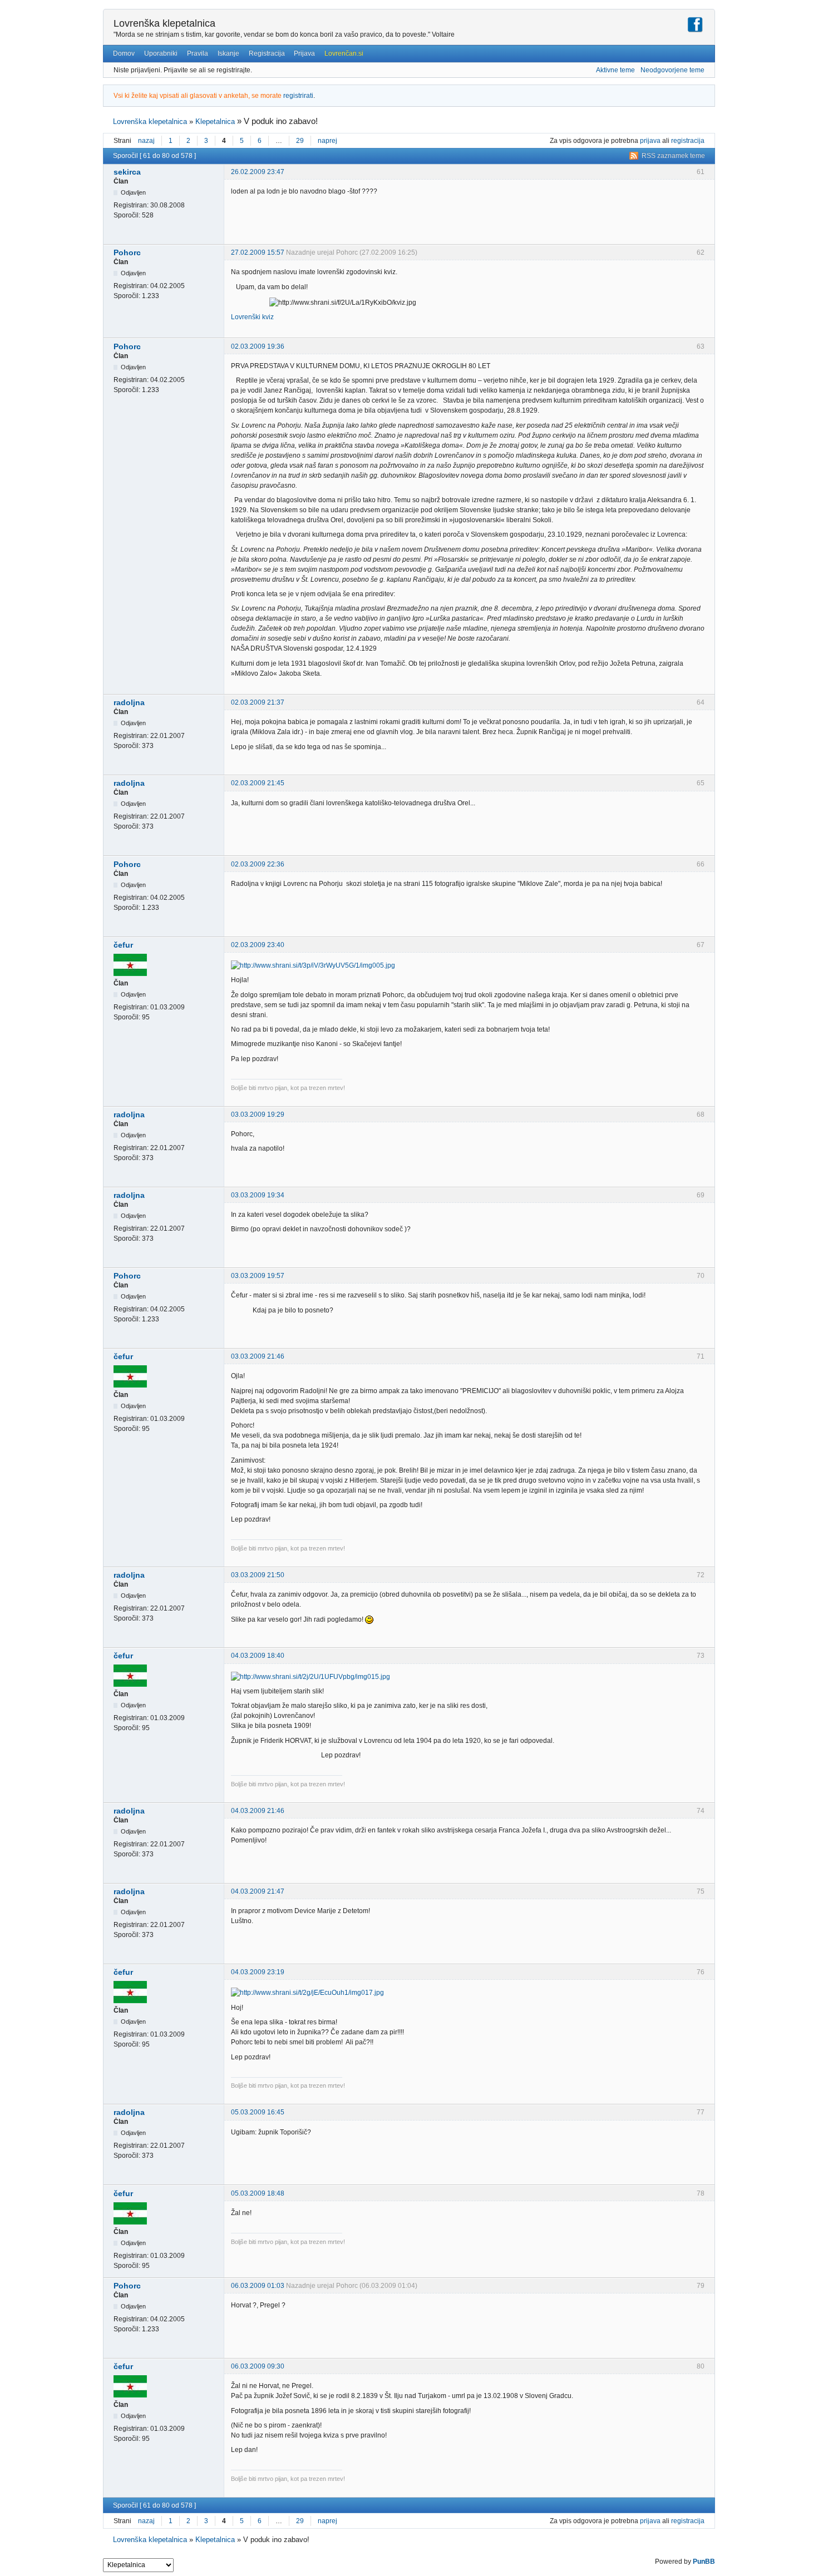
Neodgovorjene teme (672, 70)
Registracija (267, 53)
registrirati (298, 96)
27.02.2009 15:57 (258, 252)
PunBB (704, 2562)
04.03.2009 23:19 (258, 1972)
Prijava (304, 53)
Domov (124, 53)
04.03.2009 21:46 (258, 1811)
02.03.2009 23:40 (258, 945)
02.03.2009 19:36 (258, 346)
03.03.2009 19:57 (258, 1276)
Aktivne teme (615, 70)
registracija (688, 141)
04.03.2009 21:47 (258, 1891)
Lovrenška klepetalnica (164, 23)
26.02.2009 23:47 (258, 172)
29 (300, 141)
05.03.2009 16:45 (258, 2112)
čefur (123, 945)
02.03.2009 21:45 (258, 783)
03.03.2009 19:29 (258, 1114)
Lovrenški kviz (252, 317)
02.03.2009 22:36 (258, 864)
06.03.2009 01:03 (258, 2286)
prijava (650, 141)
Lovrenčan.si (344, 53)
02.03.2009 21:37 (258, 702)
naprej (327, 141)
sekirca (127, 172)
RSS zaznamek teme (673, 156)
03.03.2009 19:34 (258, 1195)
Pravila (198, 53)
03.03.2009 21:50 (258, 1575)
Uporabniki (161, 53)
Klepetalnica (215, 122)
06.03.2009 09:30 (258, 2366)
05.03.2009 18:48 (258, 2193)
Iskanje (228, 53)
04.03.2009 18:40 (258, 1656)
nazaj (146, 141)
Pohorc (127, 252)
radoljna (129, 702)
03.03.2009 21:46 (258, 1356)
